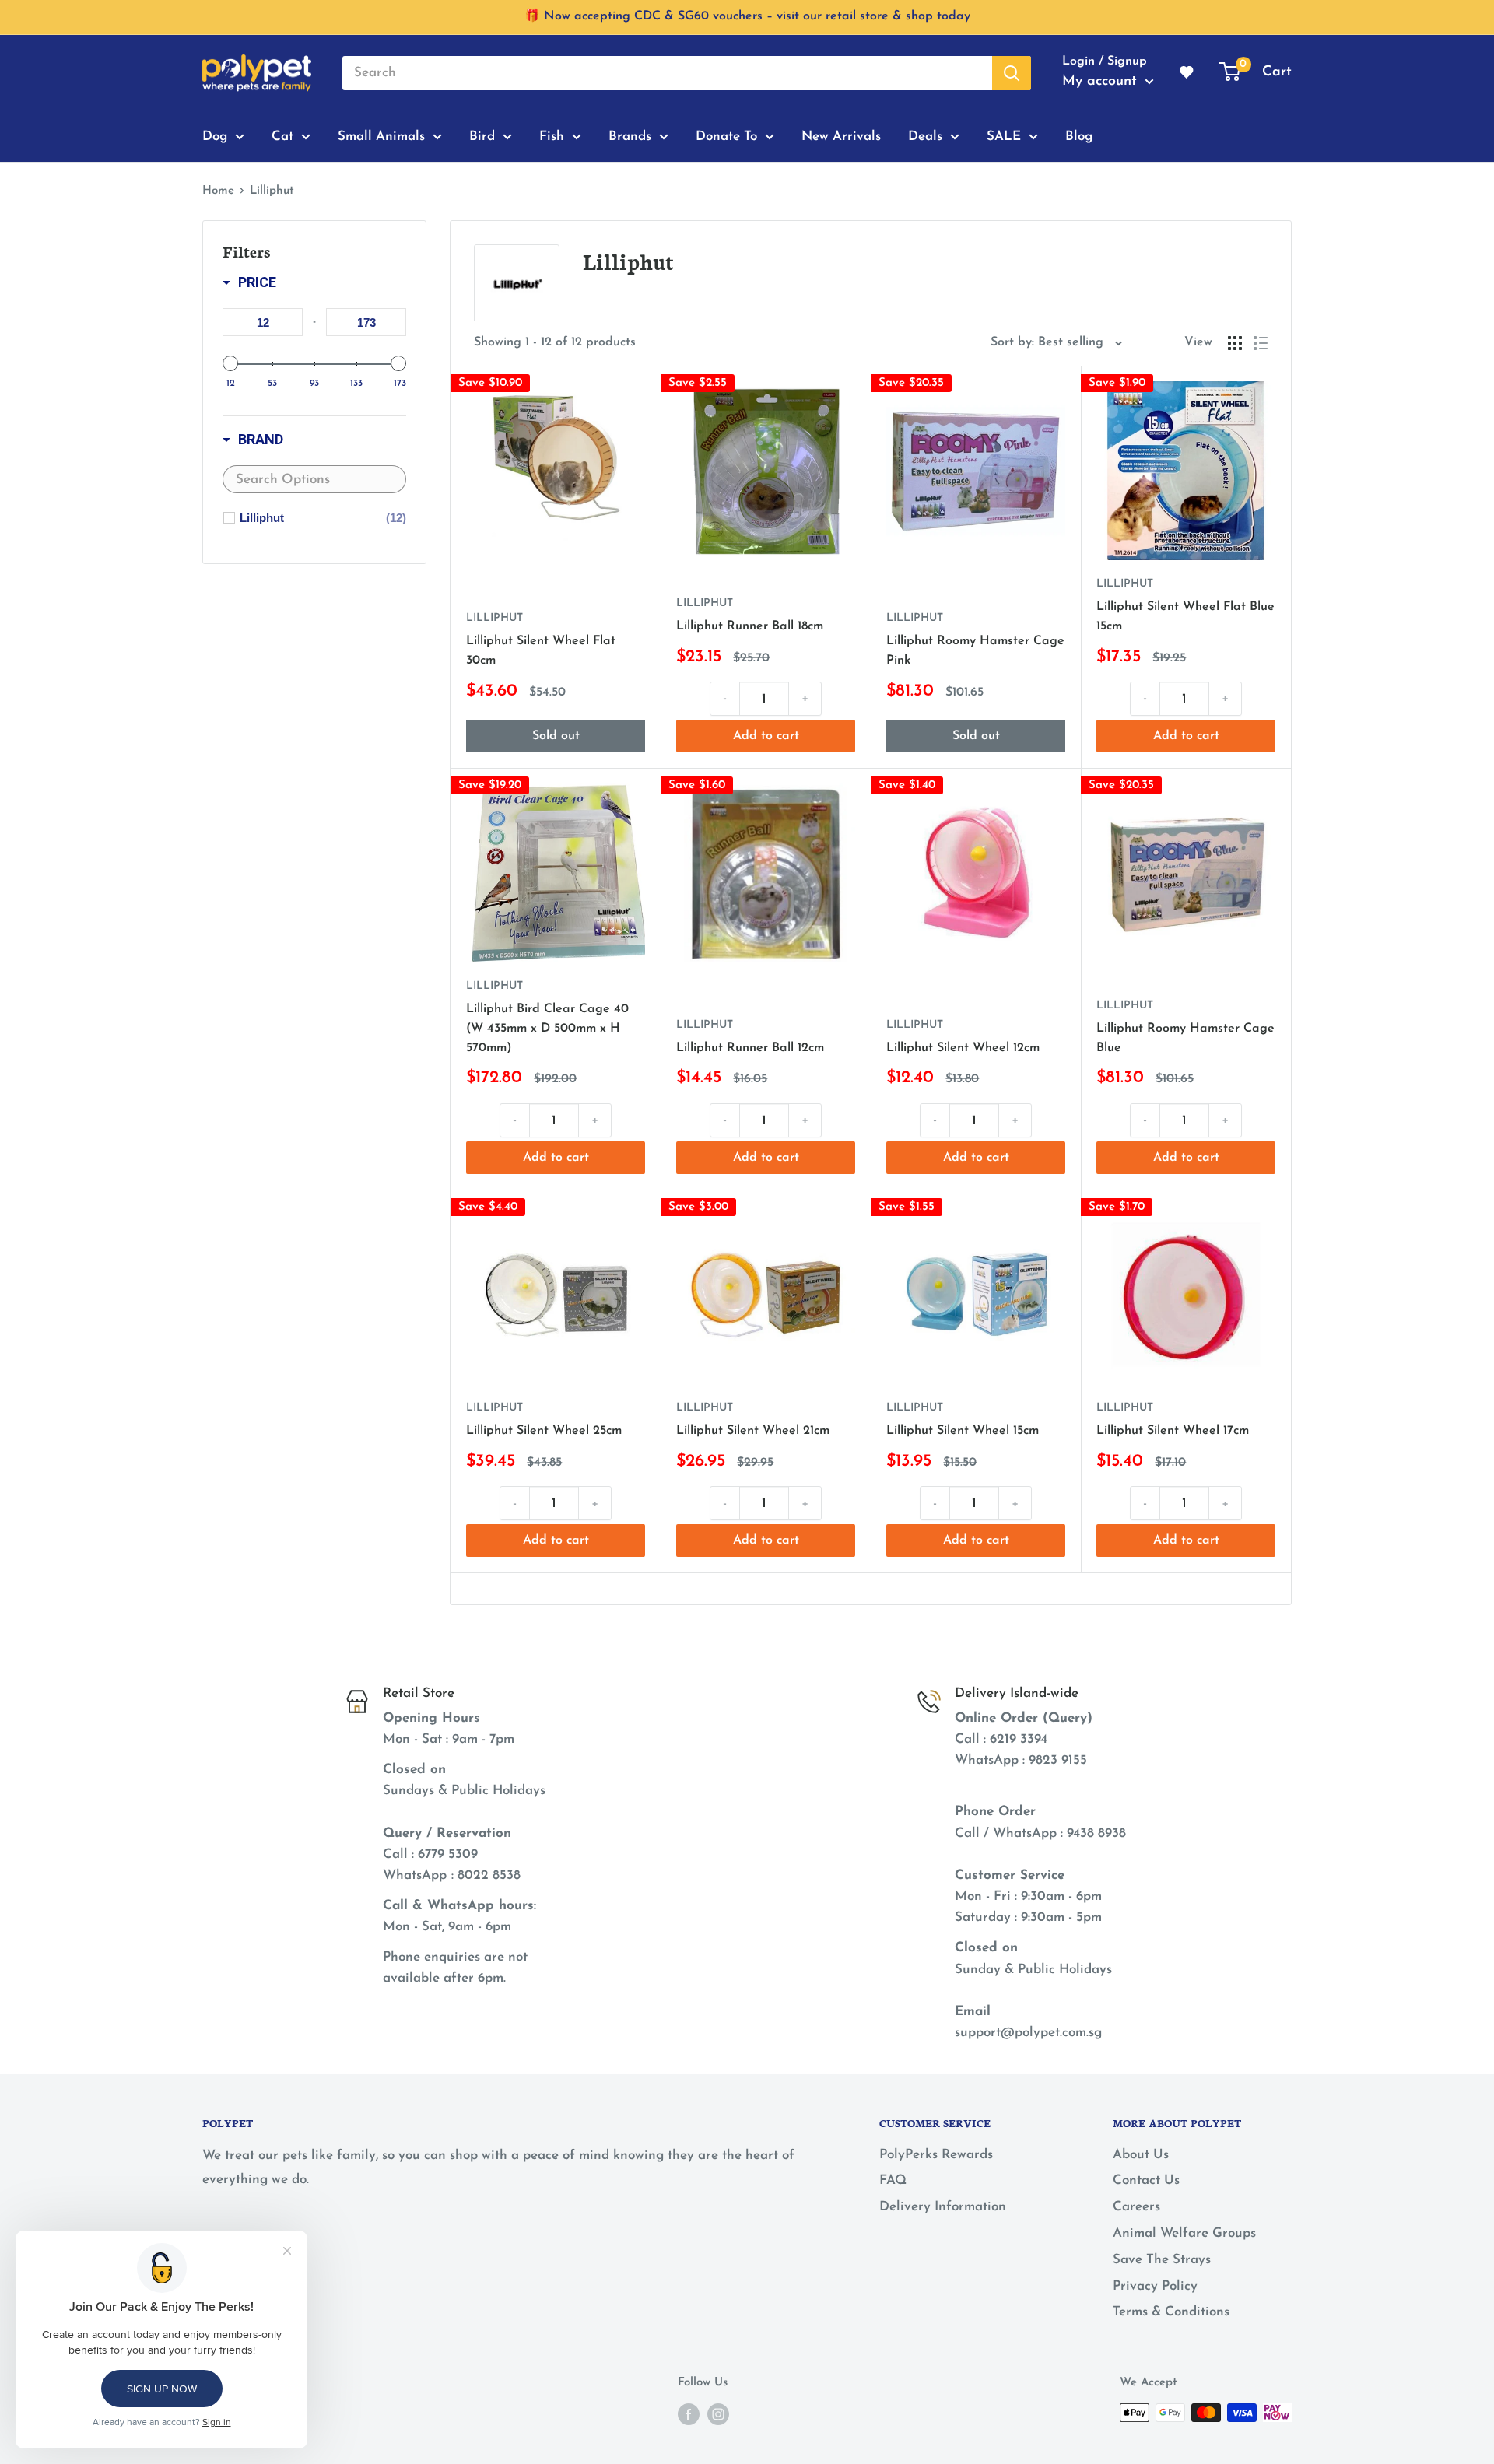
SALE (1004, 136)
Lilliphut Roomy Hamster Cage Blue (1185, 1038)
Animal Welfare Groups (1184, 2233)
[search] (667, 73)
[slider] (230, 363)
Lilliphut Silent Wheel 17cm (1173, 1431)
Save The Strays (1162, 2260)
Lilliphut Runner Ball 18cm (750, 626)
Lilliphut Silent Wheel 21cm (753, 1431)
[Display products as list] (1261, 343)
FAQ (893, 2180)
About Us (1141, 2155)
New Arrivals (841, 136)
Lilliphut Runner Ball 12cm (750, 1048)
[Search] (1012, 73)
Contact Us (1146, 2180)
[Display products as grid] (1235, 343)
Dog (215, 136)
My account (1102, 82)
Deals (925, 136)
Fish (552, 136)
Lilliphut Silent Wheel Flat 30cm (541, 651)
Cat (282, 136)
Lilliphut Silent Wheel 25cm (544, 1431)
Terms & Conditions (1171, 2312)
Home (218, 191)
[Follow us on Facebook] (689, 2414)
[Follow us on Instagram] (718, 2414)
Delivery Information (943, 2207)
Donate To (726, 136)
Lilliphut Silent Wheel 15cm (963, 1431)
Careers (1136, 2207)
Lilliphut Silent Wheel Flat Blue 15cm (1185, 617)
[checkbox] (323, 518)
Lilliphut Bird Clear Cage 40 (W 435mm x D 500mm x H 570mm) (547, 1029)
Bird (482, 136)
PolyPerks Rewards (936, 2155)
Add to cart (766, 736)
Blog (1079, 136)
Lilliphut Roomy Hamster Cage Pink (975, 651)
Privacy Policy (1155, 2286)
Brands (630, 136)
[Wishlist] (1187, 73)
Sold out (556, 736)
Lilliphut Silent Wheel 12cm (963, 1048)
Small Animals (381, 136)
